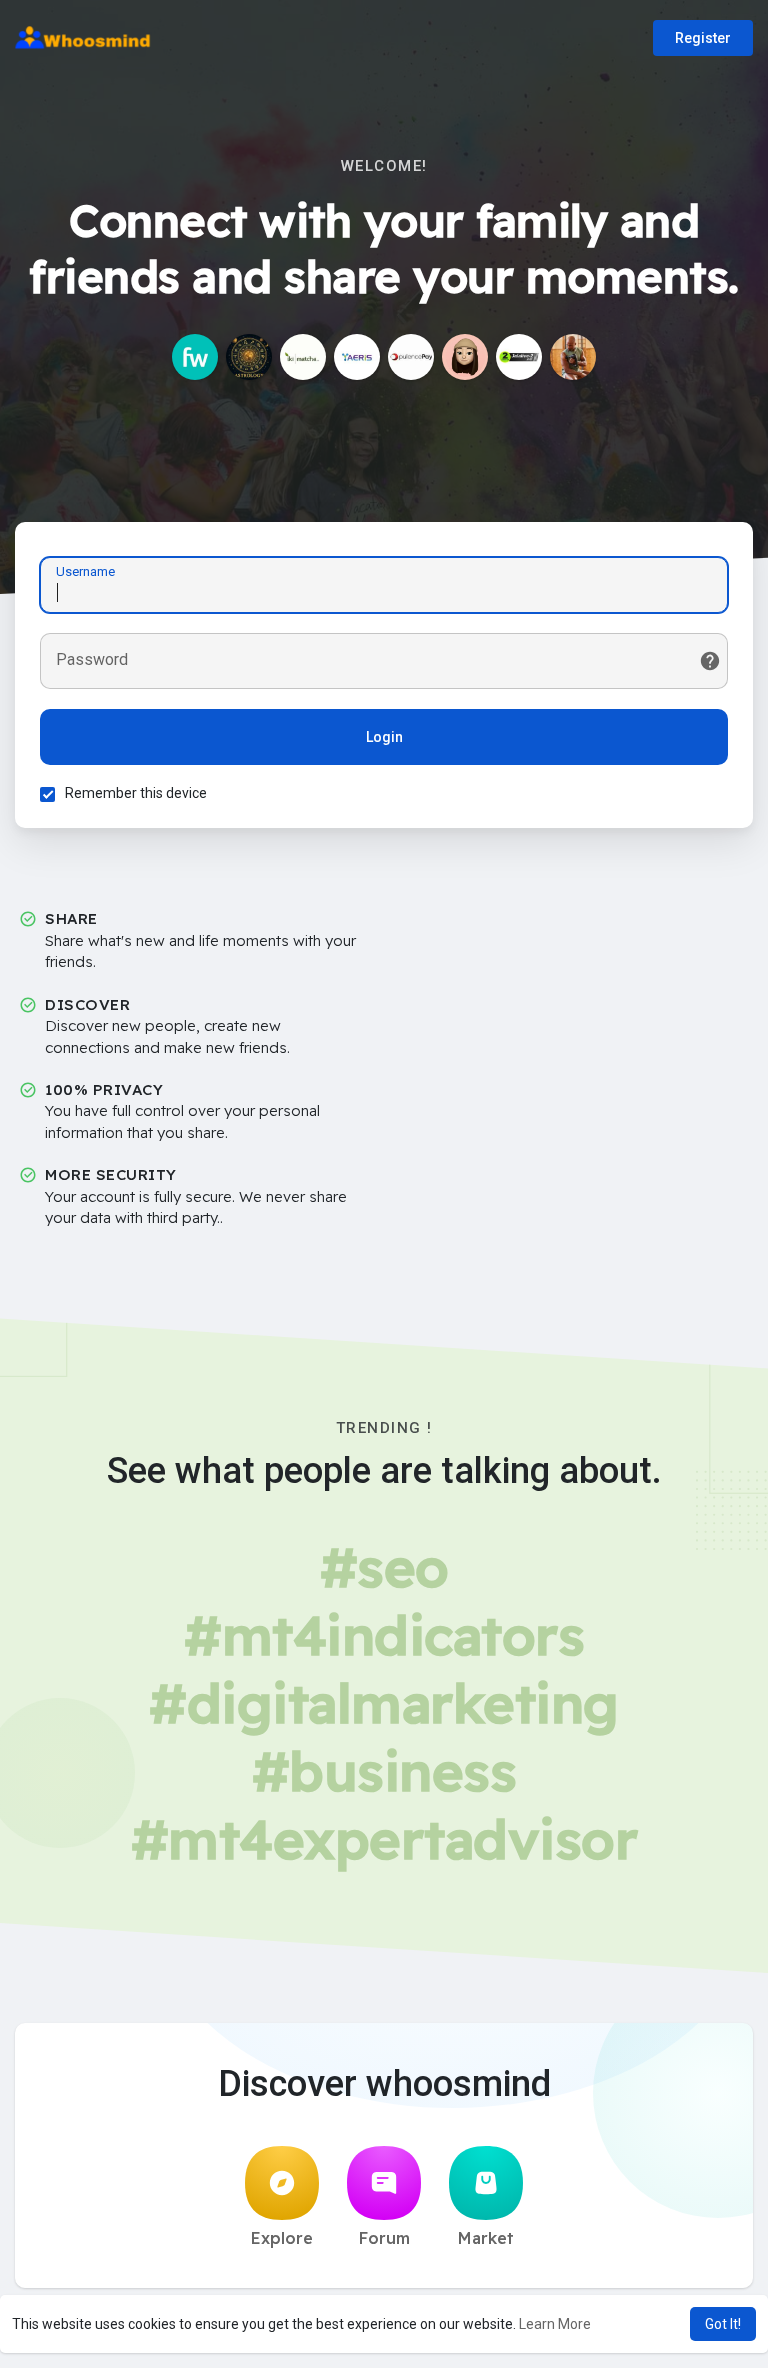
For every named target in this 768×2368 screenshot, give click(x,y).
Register (703, 38)
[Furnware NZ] (195, 357)
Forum (384, 2238)
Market (486, 2238)
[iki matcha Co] (303, 357)
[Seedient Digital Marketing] (465, 357)
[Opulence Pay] (411, 357)
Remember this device (136, 793)
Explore (282, 2238)
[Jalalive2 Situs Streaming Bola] (519, 357)
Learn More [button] (555, 2324)
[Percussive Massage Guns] (573, 357)
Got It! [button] (723, 2324)
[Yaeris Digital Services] (357, 357)
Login (384, 737)
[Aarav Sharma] (249, 357)
